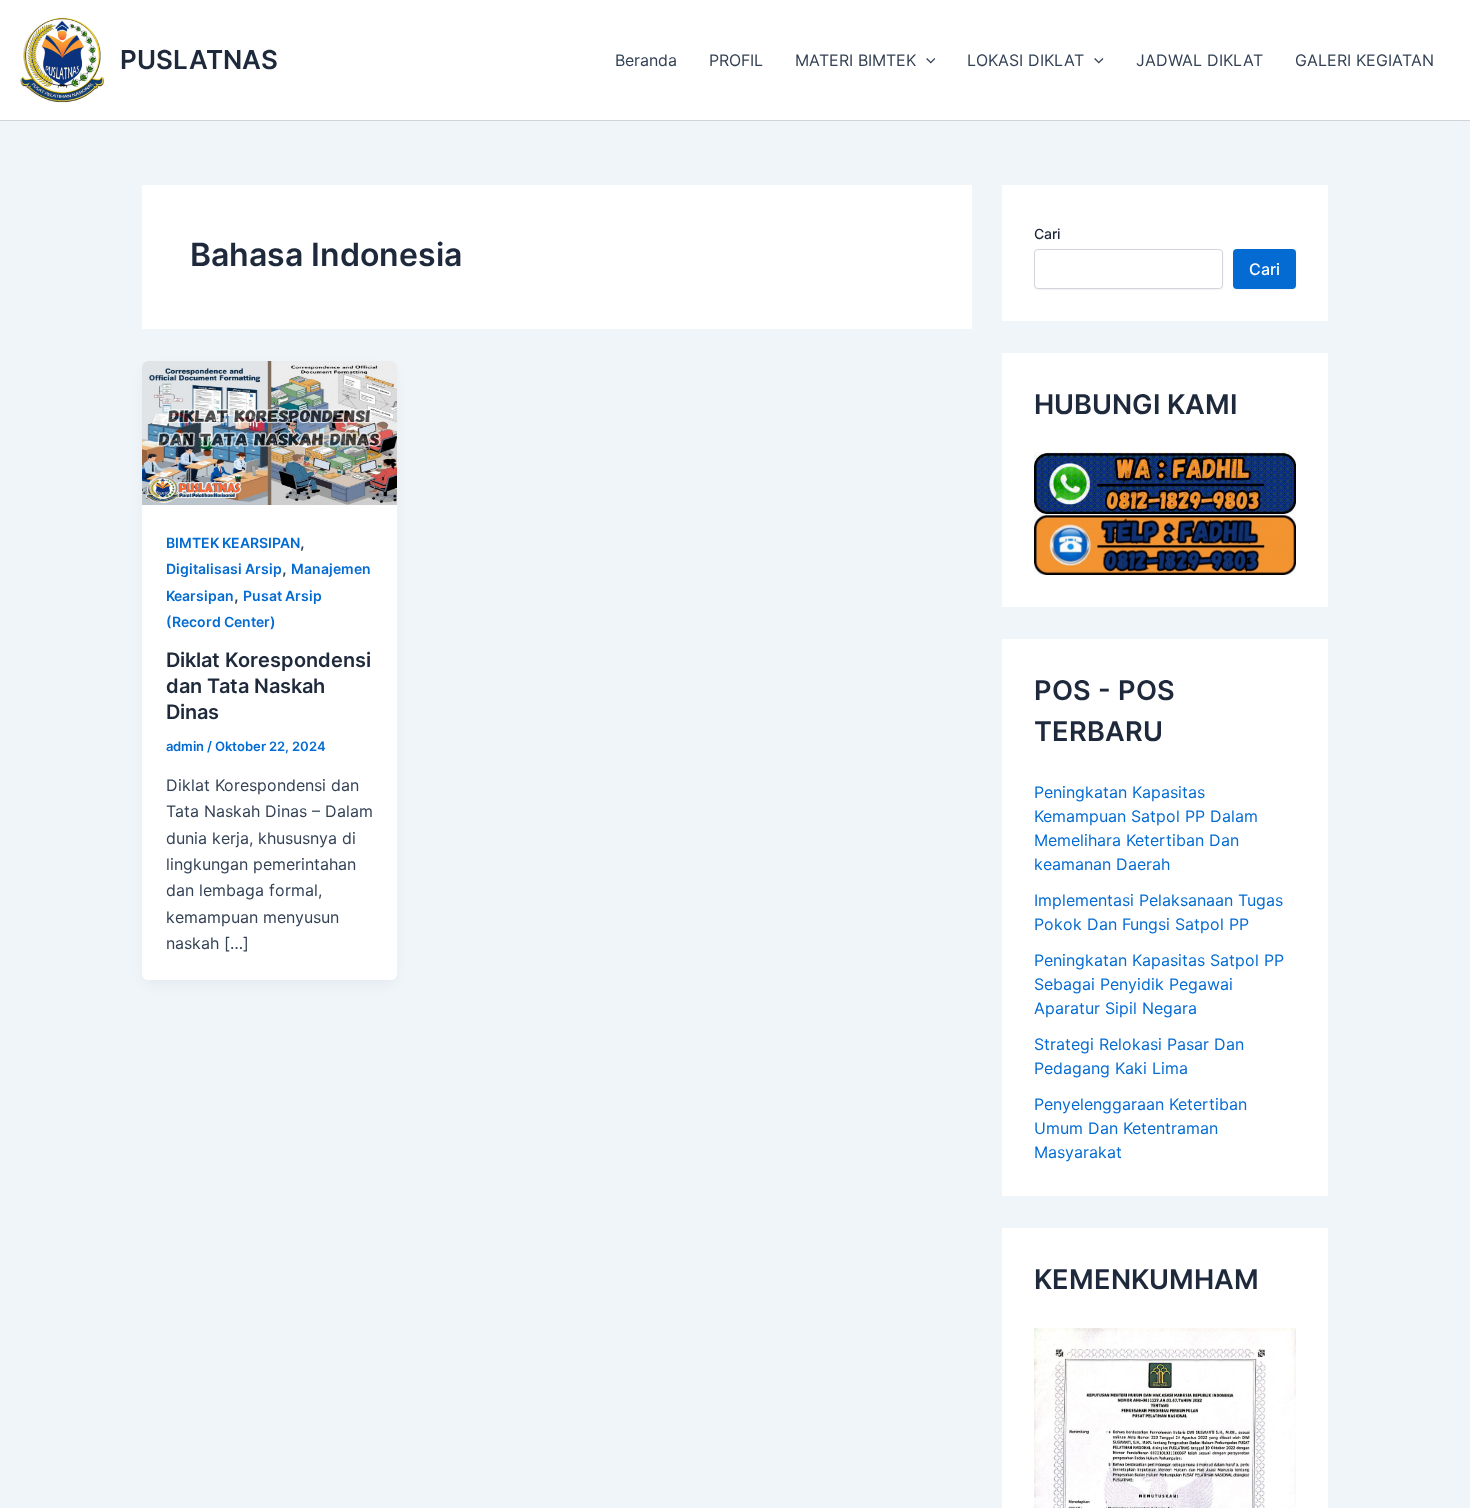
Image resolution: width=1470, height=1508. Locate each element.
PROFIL (736, 60)
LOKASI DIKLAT (1025, 60)
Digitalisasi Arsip (224, 568)
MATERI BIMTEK (855, 60)
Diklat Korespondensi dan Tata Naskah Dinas (268, 686)
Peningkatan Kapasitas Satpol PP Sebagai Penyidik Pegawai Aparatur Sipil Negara (1159, 984)
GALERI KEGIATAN (1364, 60)
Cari (1047, 233)
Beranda (646, 60)
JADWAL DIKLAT (1199, 60)
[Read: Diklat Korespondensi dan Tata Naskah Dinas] (269, 431)
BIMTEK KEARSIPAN (233, 542)
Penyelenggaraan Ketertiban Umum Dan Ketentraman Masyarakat (1140, 1128)
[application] (926, 60)
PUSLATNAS (199, 59)
